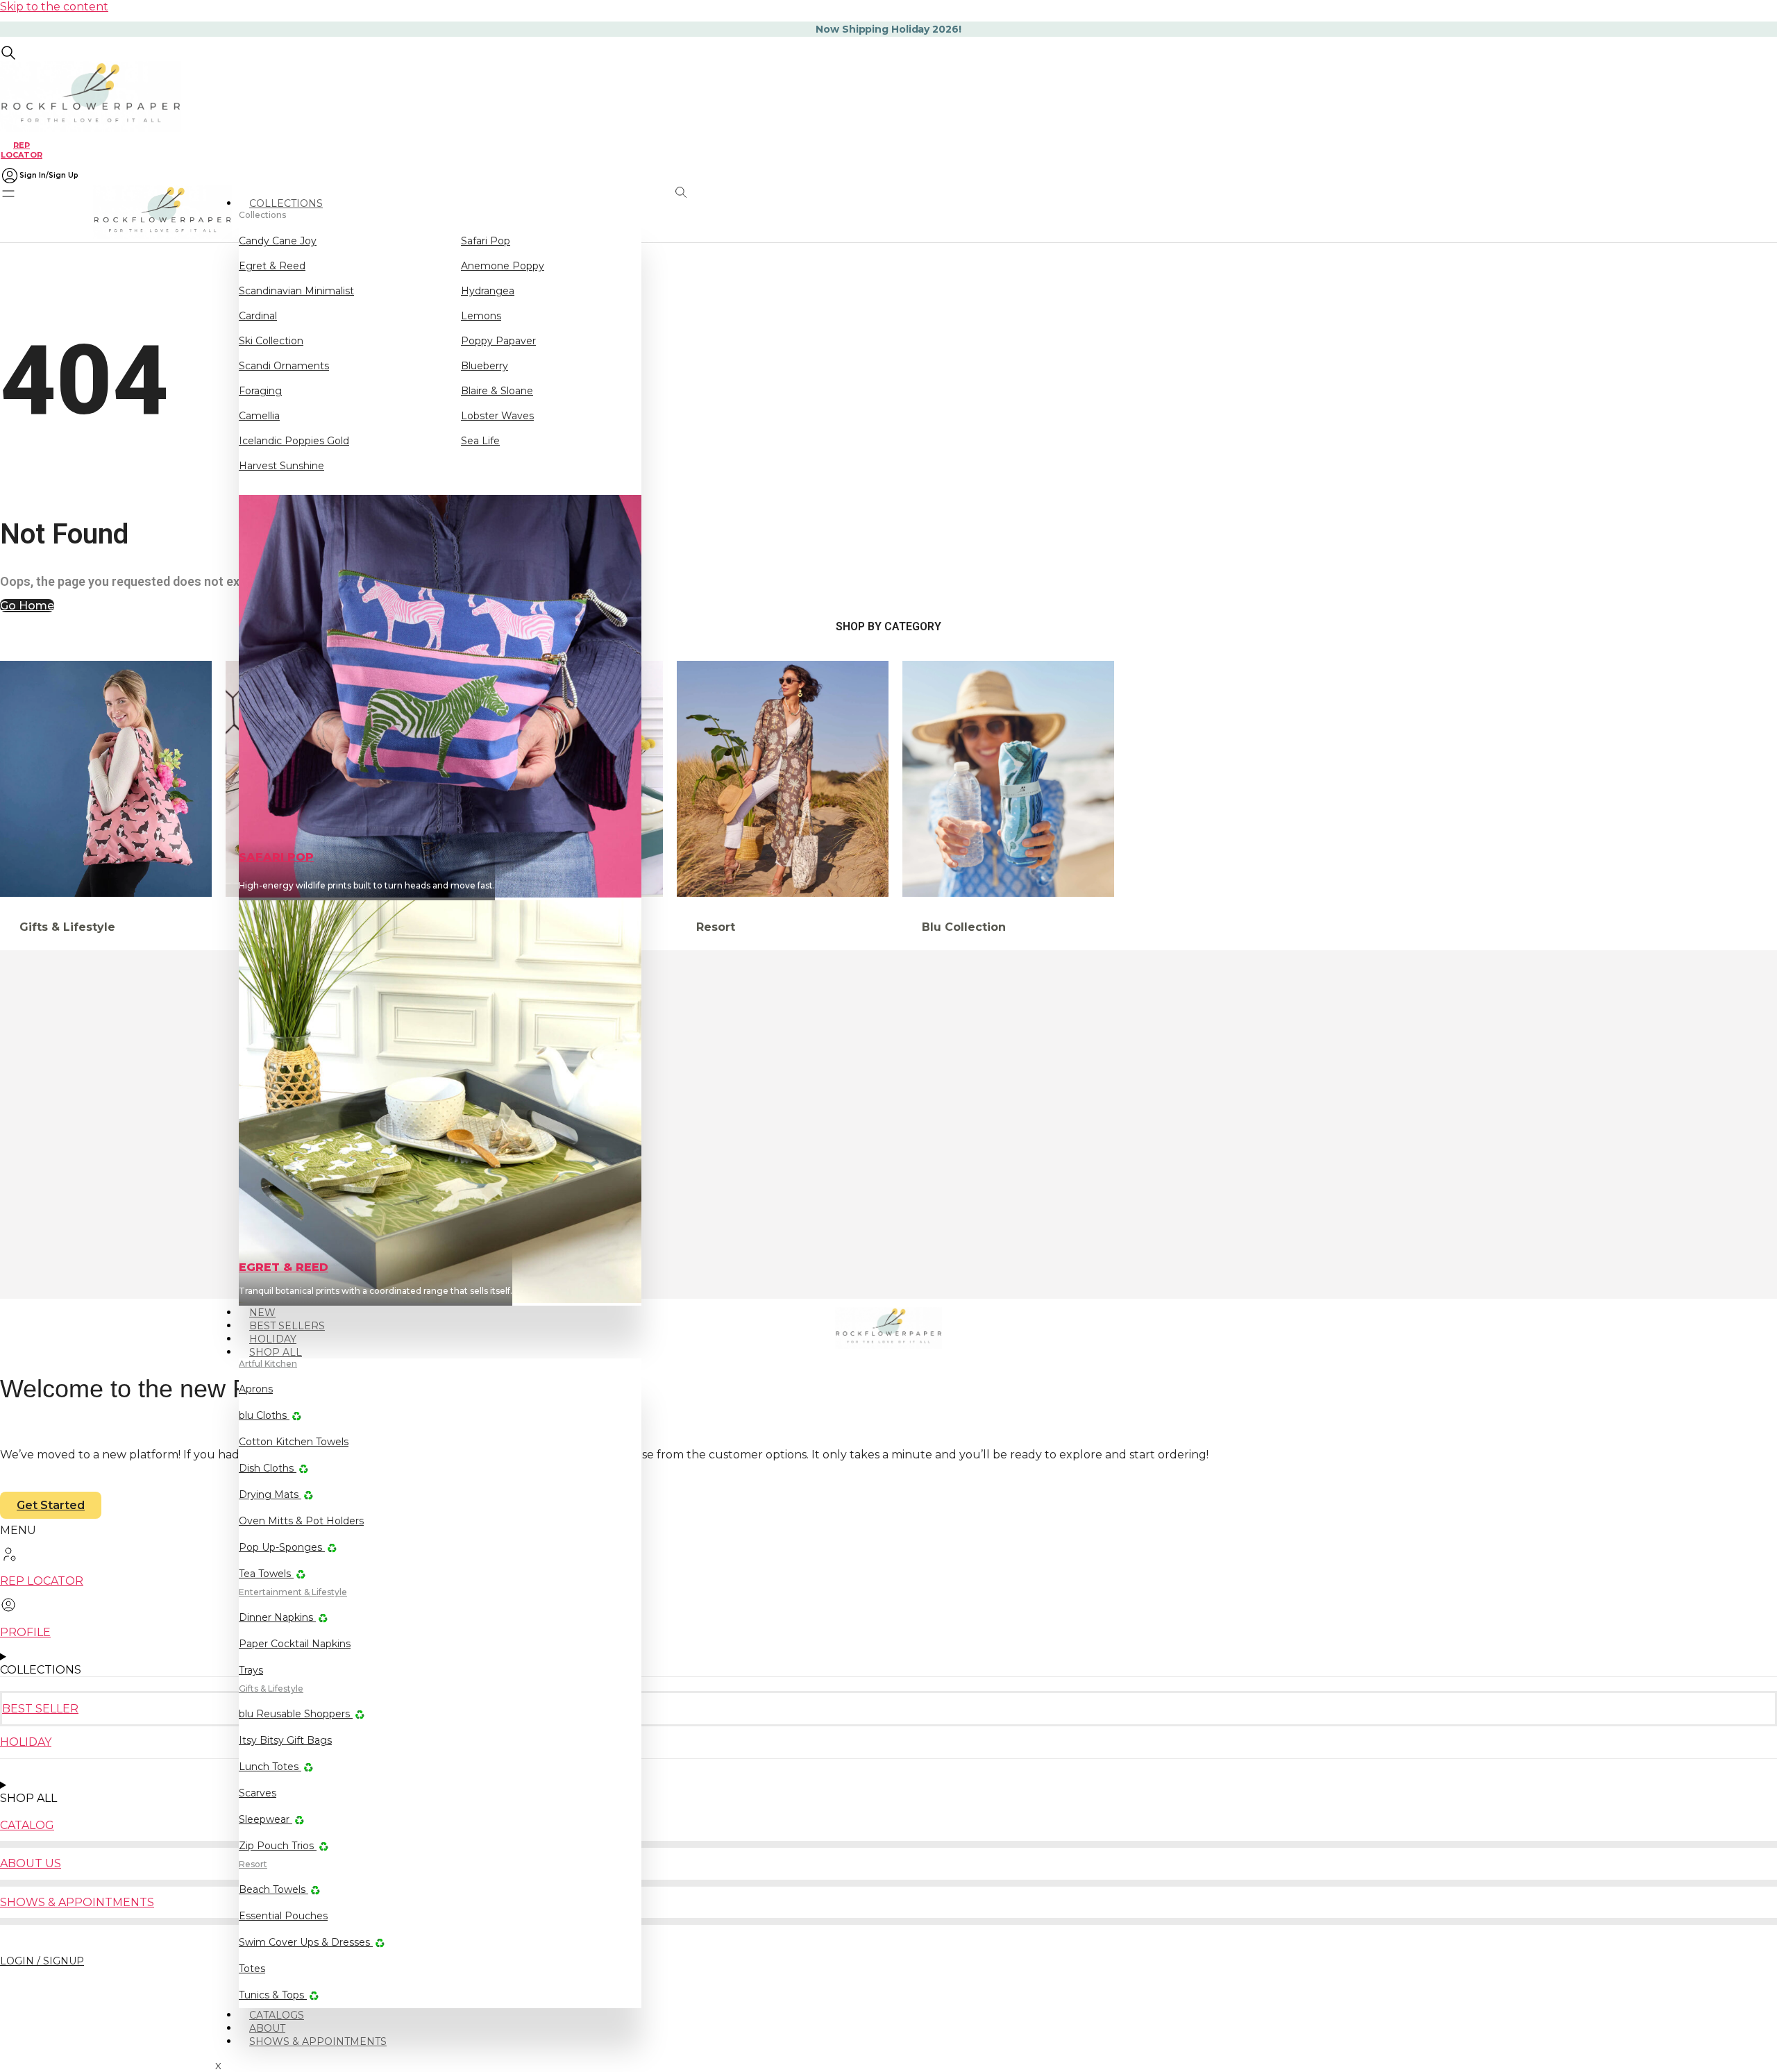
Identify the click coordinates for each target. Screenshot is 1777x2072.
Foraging (260, 391)
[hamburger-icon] (637, 197)
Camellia (259, 416)
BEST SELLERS (287, 1326)
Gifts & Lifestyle (271, 1688)
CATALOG (27, 1825)
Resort (253, 1864)
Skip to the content (54, 7)
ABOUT (267, 2028)
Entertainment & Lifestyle (293, 1592)
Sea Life (480, 441)
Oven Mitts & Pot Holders (301, 1521)
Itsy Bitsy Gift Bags (285, 1740)
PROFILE (25, 1632)
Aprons (256, 1389)
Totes (252, 1969)
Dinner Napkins (277, 1617)
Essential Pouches (283, 1916)
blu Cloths (264, 1415)
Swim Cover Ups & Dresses (306, 1942)
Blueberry (485, 366)
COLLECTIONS (286, 203)
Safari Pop (486, 241)
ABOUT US (31, 1863)
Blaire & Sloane (497, 391)
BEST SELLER (40, 1709)
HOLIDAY (273, 1339)
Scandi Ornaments (284, 366)
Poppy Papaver (498, 341)
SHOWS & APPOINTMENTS (318, 2041)
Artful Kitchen (268, 1364)
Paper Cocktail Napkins (295, 1644)
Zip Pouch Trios (278, 1846)
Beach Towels (273, 1889)
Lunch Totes (270, 1767)
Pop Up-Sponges (282, 1547)
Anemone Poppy (503, 266)
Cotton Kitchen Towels (294, 1442)
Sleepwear (266, 1819)
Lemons (481, 316)
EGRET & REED (284, 1267)
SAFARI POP (276, 857)
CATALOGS (277, 2015)
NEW (262, 1313)
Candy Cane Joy (278, 241)
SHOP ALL (276, 1352)
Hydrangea (488, 291)
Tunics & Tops (273, 1995)
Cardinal (258, 316)
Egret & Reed (272, 266)
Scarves (258, 1793)
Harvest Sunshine (281, 466)
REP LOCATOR (22, 150)
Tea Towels (266, 1574)
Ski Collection (271, 341)
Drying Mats (270, 1494)
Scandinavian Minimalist (296, 291)
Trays (251, 1670)
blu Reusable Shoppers (296, 1714)
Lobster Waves (497, 416)
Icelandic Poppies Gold (294, 441)
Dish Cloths (268, 1468)
